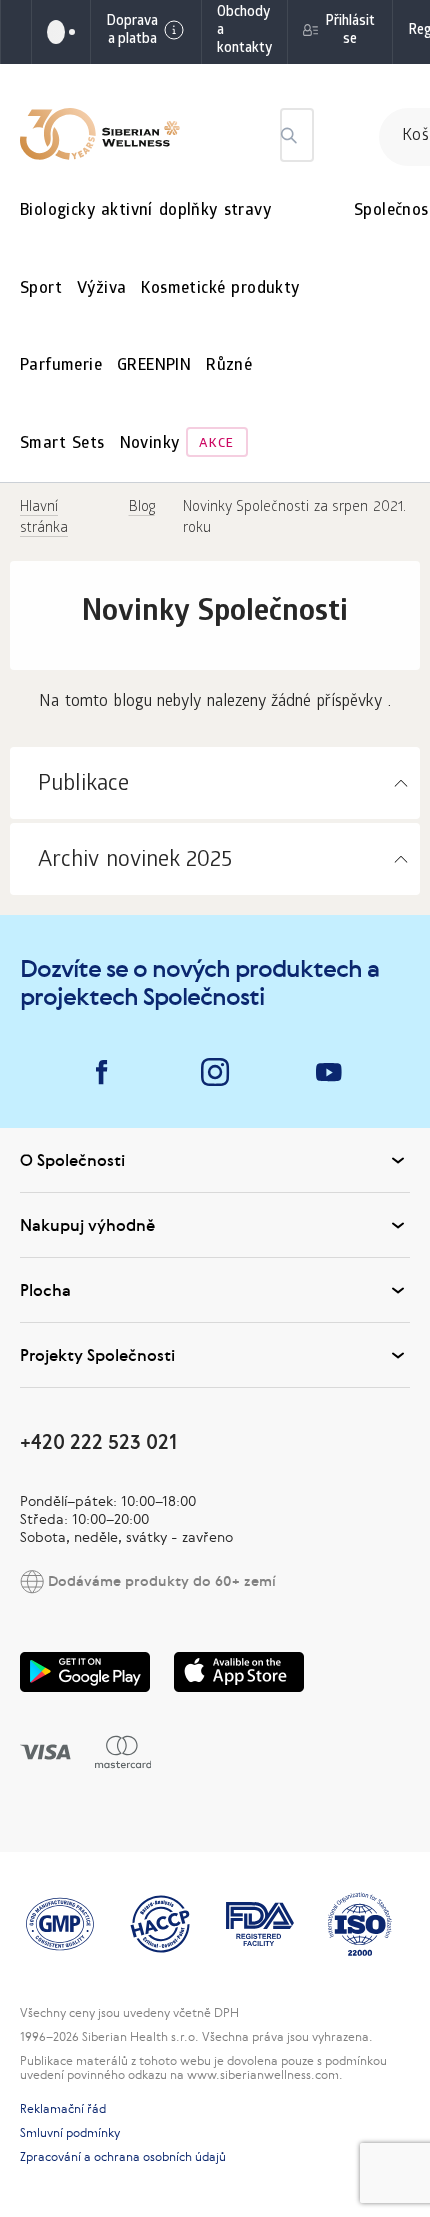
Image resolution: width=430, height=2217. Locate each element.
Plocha (45, 1290)
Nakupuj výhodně (87, 1225)
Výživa (101, 289)
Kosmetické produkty (220, 289)
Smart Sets (62, 444)
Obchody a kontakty (244, 31)
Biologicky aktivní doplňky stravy (145, 211)
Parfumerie (61, 366)
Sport (41, 289)
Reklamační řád (63, 2109)
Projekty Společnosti (97, 1355)
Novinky (150, 444)
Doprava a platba (132, 31)
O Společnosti (72, 1160)
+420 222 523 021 (98, 1441)
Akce (216, 444)
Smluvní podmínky (70, 2133)
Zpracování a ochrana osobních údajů (123, 2157)
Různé (229, 366)
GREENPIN (154, 366)
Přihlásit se (350, 31)
